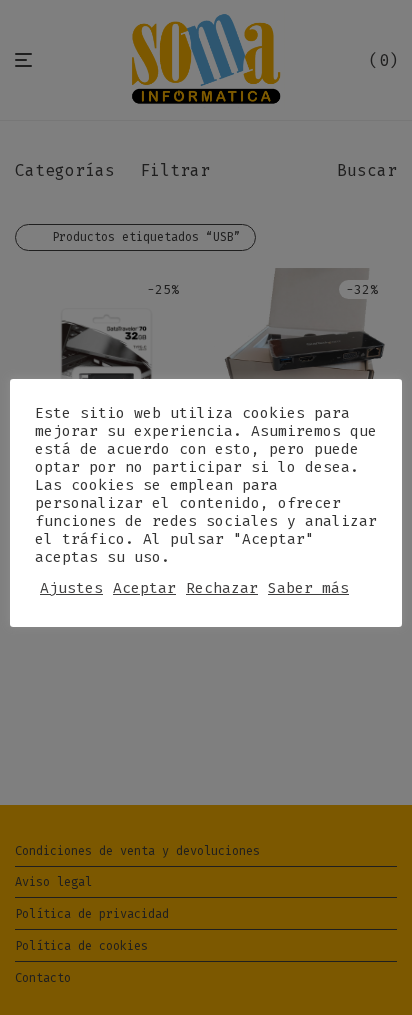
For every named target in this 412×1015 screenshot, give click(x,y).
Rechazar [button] (222, 588)
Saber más (308, 588)
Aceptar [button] (144, 588)
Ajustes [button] (71, 588)
